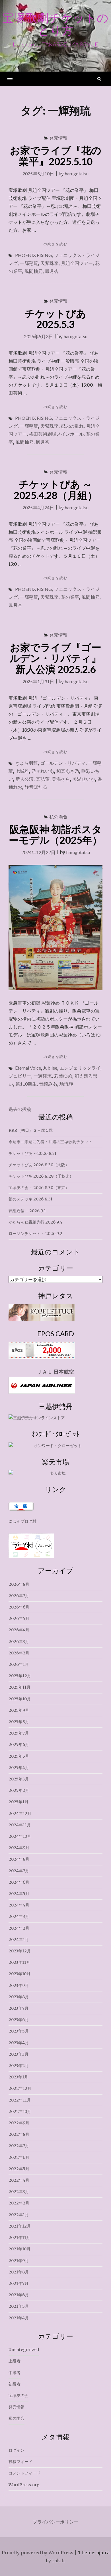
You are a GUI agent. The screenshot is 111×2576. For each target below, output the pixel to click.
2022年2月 (19, 2203)
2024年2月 (19, 1928)
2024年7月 (19, 1871)
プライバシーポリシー (55, 2522)
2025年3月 (19, 1779)
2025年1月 (18, 1802)
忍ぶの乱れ (72, 426)
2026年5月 (19, 1618)
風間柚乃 (34, 271)
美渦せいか (84, 779)
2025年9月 (19, 1710)
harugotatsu (77, 174)
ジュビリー (20, 1076)
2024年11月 (20, 1825)
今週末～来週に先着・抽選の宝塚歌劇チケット (50, 1142)
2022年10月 (20, 2111)
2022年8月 (19, 2134)
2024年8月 (19, 1859)
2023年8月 (19, 1997)
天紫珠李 (50, 263)
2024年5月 (19, 1894)
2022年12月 (20, 2088)
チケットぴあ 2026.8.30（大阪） (39, 1165)
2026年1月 (19, 1664)
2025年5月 (19, 1756)
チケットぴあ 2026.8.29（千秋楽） (41, 1176)
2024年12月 (20, 1814)
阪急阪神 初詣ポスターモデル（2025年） (55, 834)
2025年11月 (19, 1687)
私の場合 (58, 817)
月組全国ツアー (77, 263)
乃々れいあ (43, 771)
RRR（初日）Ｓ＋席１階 (31, 1130)
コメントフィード (24, 2473)
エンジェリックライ (80, 1068)
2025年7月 (19, 1733)
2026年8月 (19, 1584)
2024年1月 (19, 1940)
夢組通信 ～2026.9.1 (27, 1211)
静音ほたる (36, 787)
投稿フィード (20, 2462)
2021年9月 (19, 2261)
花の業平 (70, 597)
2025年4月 (19, 1768)
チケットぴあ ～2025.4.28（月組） (55, 489)
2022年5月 (19, 2169)
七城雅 (22, 771)
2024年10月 (20, 1836)
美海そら (61, 779)
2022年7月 (19, 2146)
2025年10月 (20, 1699)
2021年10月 (19, 2249)
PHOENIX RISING (33, 255)
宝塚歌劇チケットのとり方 (55, 24)
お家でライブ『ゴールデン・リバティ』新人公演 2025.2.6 (55, 658)
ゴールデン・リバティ (63, 763)
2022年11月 (20, 2100)
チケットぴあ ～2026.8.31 (32, 1153)
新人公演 (24, 779)
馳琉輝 (66, 1084)
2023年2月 (19, 2066)
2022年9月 (19, 2123)
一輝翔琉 (29, 263)
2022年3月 (19, 2192)
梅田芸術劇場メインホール (56, 434)
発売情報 (58, 138)
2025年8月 (19, 1722)
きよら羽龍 (26, 763)
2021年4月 (19, 2318)
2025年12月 (20, 1676)
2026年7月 (19, 1596)
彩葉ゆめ (63, 1076)
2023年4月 (19, 2043)
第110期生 (26, 1084)
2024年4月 (19, 1905)
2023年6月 (19, 2020)
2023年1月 (18, 2077)
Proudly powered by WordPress (38, 2553)
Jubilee (50, 1068)
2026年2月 (19, 1653)
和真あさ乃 (68, 771)
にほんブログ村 (22, 1521)
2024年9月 (19, 1848)
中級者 (15, 2373)
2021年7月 (18, 2283)
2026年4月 (19, 1630)
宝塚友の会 (18, 2396)
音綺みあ (48, 1084)
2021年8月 (19, 2272)
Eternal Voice (28, 1068)
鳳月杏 (52, 271)
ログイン (17, 2450)
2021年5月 (19, 2306)
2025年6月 (19, 1745)
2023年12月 (20, 1951)
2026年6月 (19, 1607)
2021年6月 (19, 2295)
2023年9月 (19, 1985)
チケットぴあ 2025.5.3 (55, 319)
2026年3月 (19, 1642)
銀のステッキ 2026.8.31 (30, 1199)
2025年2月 (19, 1790)
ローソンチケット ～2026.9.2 (35, 1234)
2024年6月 (19, 1882)
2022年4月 (19, 2180)
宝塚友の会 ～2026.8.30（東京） (39, 1188)
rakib (58, 2561)
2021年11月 (19, 2238)
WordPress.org (24, 2485)
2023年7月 (18, 2008)
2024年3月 (19, 1916)
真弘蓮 (43, 779)
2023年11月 (19, 1962)
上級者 (15, 2361)
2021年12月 (20, 2226)
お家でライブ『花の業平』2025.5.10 (56, 156)
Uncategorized (24, 2350)
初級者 (15, 2384)
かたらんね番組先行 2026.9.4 (35, 1222)
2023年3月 (18, 2054)
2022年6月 (19, 2157)
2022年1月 (19, 2215)
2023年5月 (19, 2031)
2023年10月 (19, 1974)
